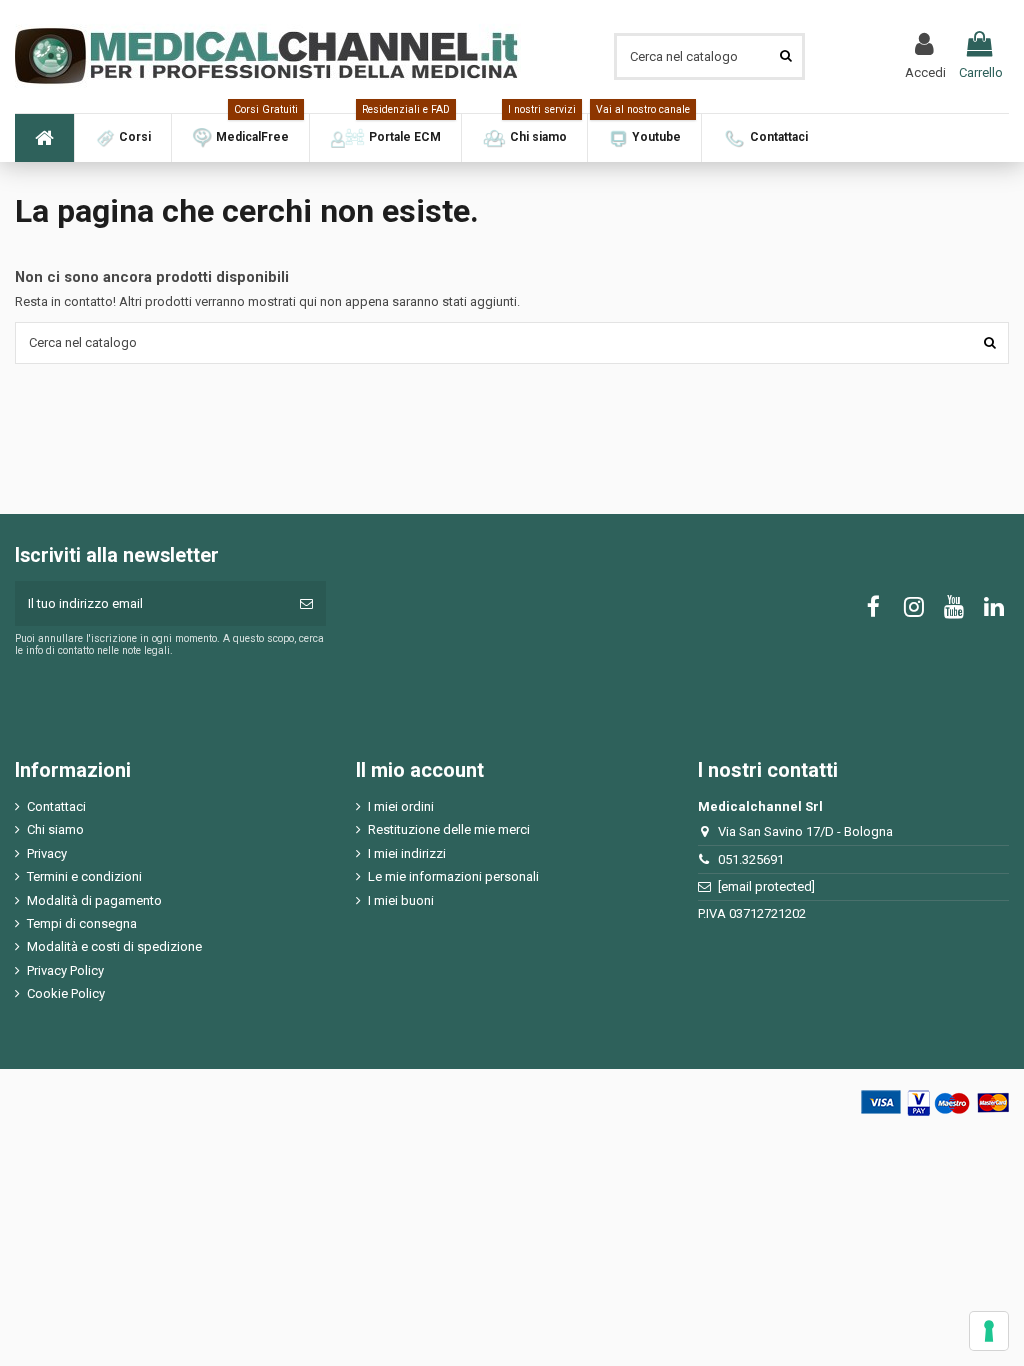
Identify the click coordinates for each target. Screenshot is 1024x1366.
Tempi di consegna (82, 923)
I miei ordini (401, 806)
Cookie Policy (66, 993)
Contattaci (56, 806)
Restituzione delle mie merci (449, 829)
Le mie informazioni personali (453, 876)
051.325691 (751, 859)
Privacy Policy (65, 970)
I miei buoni (401, 900)
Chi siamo (55, 829)
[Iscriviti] (306, 604)
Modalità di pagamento (94, 900)
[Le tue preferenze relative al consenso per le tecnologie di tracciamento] (989, 1331)
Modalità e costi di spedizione (114, 946)
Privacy (47, 853)
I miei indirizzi (407, 853)
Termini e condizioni (84, 876)
